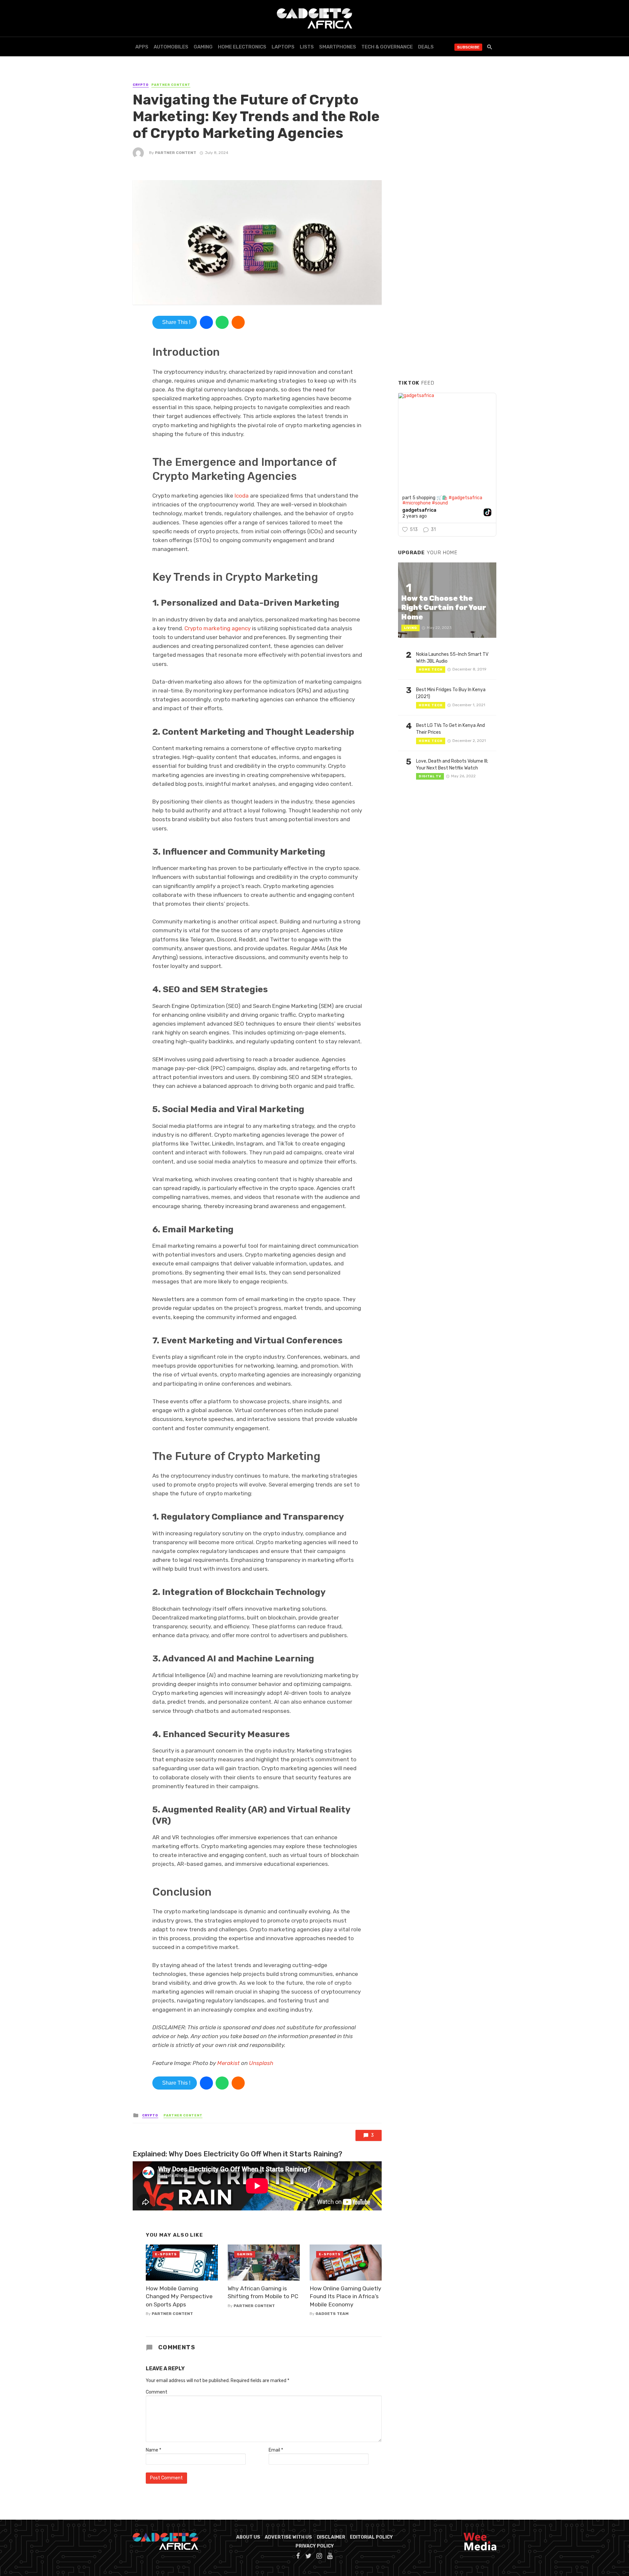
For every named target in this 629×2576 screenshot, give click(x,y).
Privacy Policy (315, 2546)
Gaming (203, 47)
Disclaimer (331, 2537)
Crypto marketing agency (218, 628)
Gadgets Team (332, 2314)
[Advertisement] (447, 275)
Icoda (242, 496)
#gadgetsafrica (465, 498)
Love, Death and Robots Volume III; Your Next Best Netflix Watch (452, 765)
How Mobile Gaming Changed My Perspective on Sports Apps (179, 2296)
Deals (426, 47)
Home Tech (431, 670)
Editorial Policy (371, 2537)
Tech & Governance (387, 47)
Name (153, 2450)
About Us (248, 2537)
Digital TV (430, 776)
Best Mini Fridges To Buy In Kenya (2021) (451, 693)
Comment (157, 2392)
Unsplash (261, 2063)
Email (276, 2450)
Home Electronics (242, 47)
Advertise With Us (288, 2537)
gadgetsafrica (419, 510)
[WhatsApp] (222, 322)
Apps (142, 47)
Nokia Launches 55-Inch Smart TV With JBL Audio (452, 658)
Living (410, 628)
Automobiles (171, 47)
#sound (440, 503)
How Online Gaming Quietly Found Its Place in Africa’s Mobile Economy (345, 2296)
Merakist (229, 2063)
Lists (307, 47)
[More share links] (238, 322)
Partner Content (171, 85)
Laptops (283, 47)
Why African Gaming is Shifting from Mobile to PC (263, 2292)
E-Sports (166, 2254)
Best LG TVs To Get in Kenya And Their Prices (450, 729)
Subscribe (468, 47)
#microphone (417, 503)
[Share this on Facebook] (206, 322)
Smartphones (338, 47)
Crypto (141, 85)
